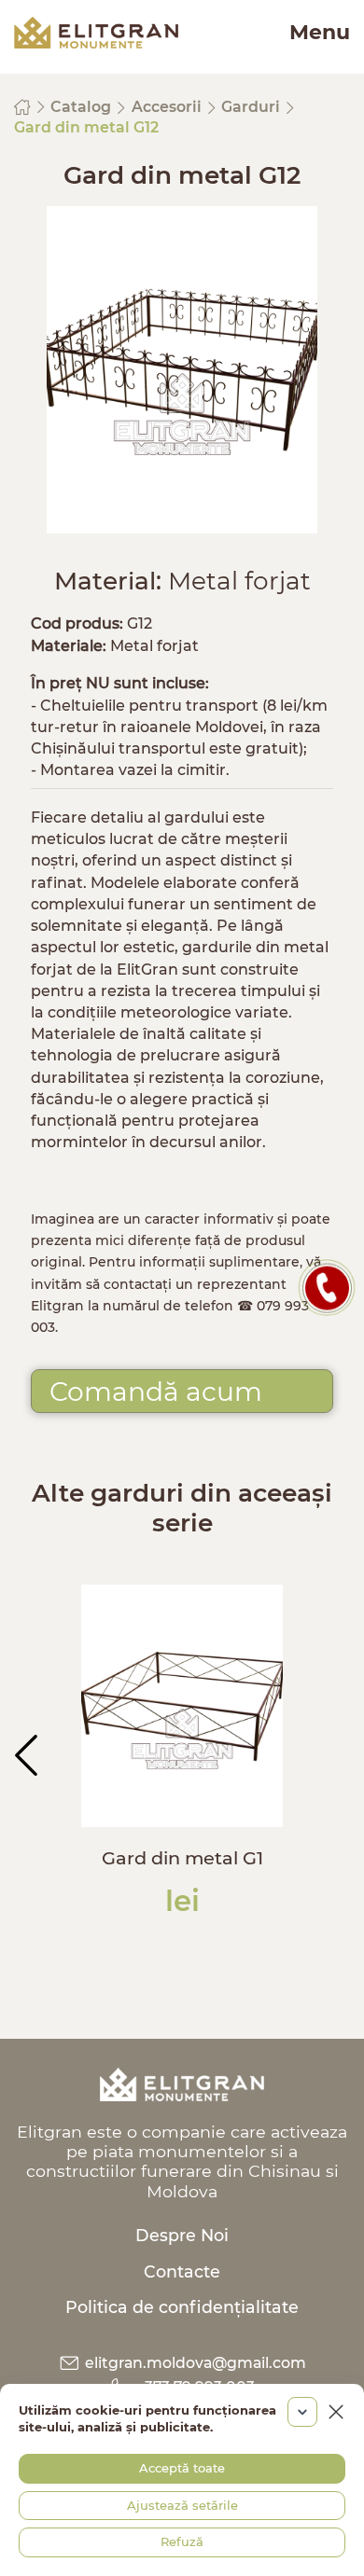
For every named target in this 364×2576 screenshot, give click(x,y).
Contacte (182, 2271)
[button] (26, 1755)
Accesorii (168, 107)
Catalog (83, 107)
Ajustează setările (182, 2505)
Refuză (182, 2541)
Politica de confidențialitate (182, 2307)
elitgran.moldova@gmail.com (194, 2363)
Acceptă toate (182, 2468)
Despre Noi (182, 2235)
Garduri (252, 107)
